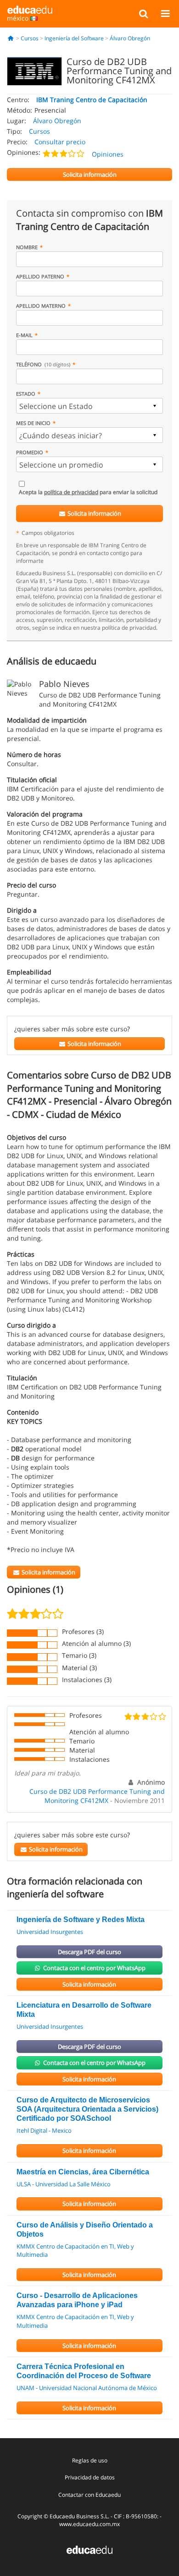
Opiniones (108, 154)
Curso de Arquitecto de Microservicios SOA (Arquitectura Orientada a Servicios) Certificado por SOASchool (87, 2109)
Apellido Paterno (40, 276)
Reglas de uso (90, 2460)
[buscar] (143, 13)
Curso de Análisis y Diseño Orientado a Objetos (85, 2230)
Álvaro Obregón (130, 38)
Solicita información (94, 513)
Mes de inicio (33, 423)
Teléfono (43, 364)
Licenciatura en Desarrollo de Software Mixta (84, 2010)
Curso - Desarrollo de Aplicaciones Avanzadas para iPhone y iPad (77, 2300)
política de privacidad (71, 492)
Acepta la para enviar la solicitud (88, 492)
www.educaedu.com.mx (89, 2524)
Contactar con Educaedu (89, 2495)
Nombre (27, 247)
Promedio (30, 452)
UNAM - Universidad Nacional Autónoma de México (87, 2388)
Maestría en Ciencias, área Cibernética (83, 2172)
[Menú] (165, 13)
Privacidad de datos (90, 2477)
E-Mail (24, 335)
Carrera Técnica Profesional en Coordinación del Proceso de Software (84, 2371)
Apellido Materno (41, 306)
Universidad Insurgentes (50, 1932)
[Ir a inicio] (11, 38)
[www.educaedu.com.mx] (89, 2549)
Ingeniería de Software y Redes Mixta (81, 1920)
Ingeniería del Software (74, 38)
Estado (26, 394)
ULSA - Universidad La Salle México (64, 2184)
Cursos (30, 38)
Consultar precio (60, 142)
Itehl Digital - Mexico (44, 2130)
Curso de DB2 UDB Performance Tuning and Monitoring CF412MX (97, 1796)
